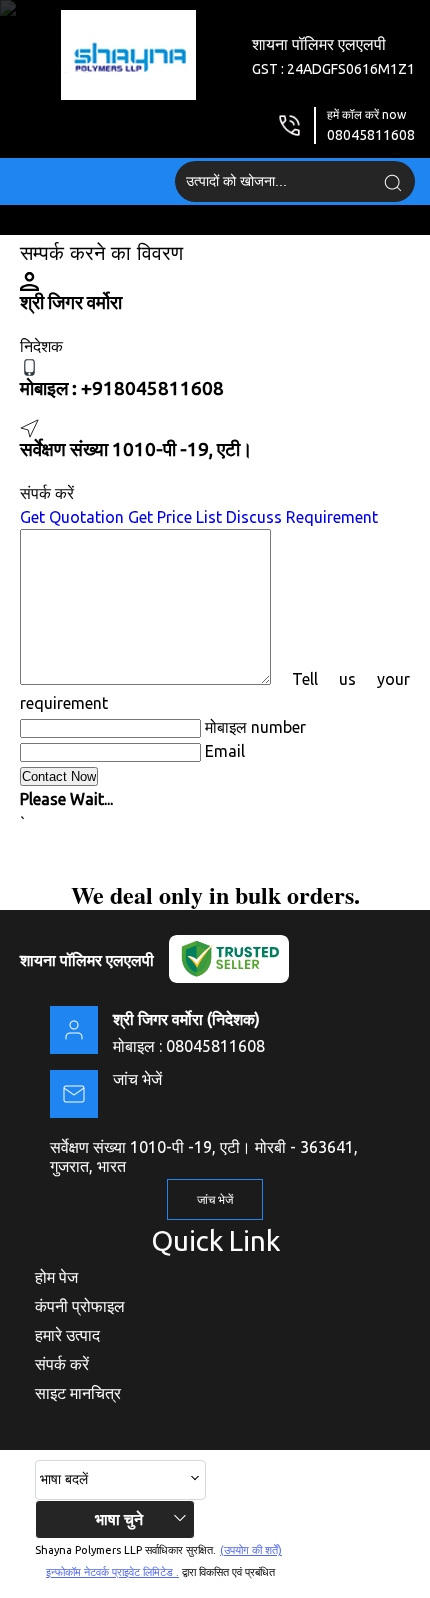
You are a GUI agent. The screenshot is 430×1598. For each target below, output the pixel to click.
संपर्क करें (62, 1364)
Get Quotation (72, 517)
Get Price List (175, 517)
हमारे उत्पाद (67, 1335)
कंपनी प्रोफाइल (80, 1306)
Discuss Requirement (302, 517)
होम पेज (56, 1277)
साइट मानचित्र (78, 1393)
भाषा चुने (119, 1519)
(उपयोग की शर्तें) (251, 1550)
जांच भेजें (137, 1079)
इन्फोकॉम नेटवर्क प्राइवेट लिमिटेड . (112, 1572)
